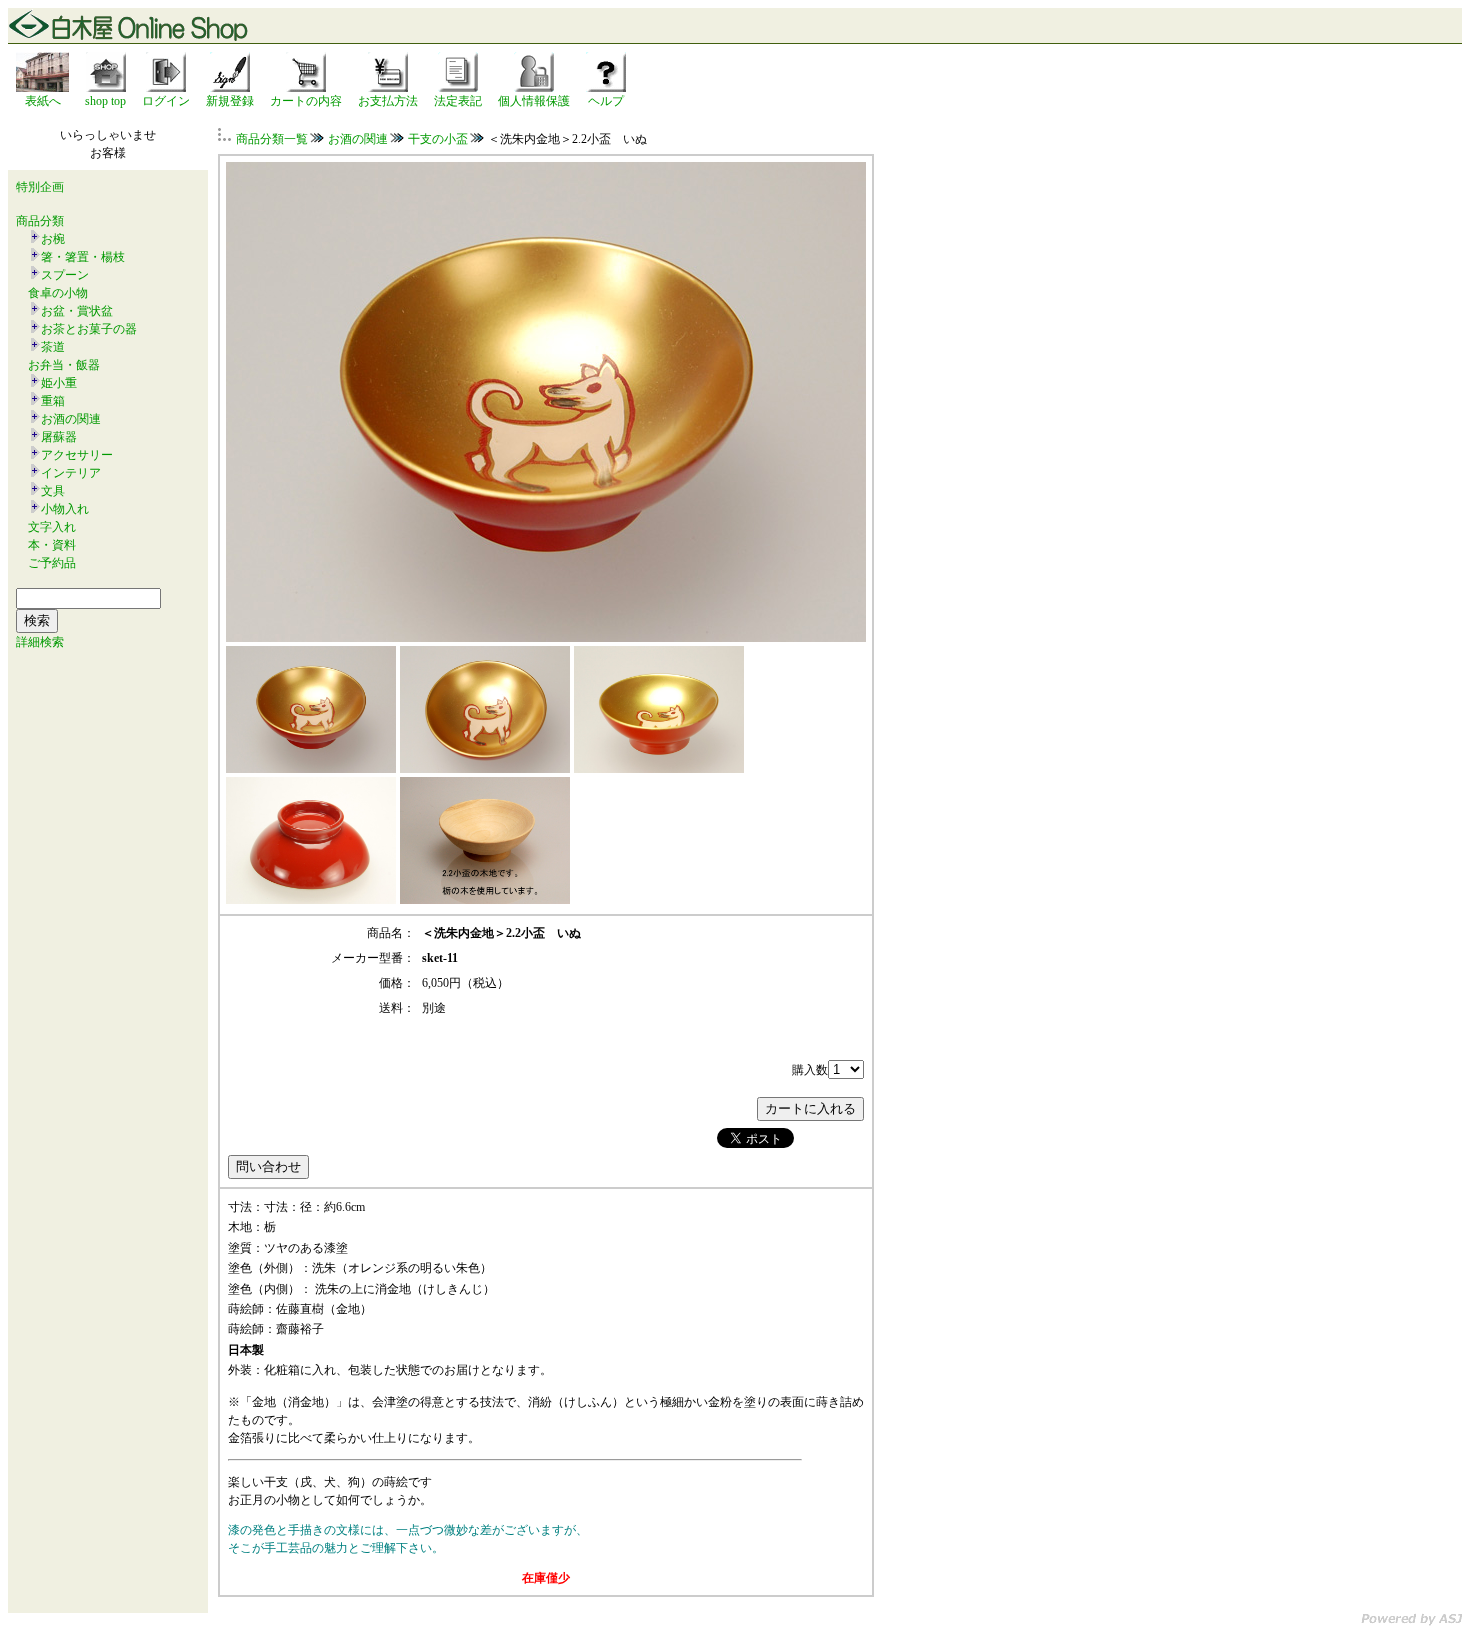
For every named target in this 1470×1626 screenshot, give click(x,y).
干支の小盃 (438, 139)
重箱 (53, 401)
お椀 (53, 239)
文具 (53, 491)
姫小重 (59, 383)
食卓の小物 (58, 293)
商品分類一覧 (272, 139)
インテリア (71, 473)
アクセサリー (77, 455)
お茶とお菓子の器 (89, 329)
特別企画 (40, 187)
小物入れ (65, 509)
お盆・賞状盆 (77, 311)
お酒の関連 (71, 419)
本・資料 (52, 545)
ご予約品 (52, 563)
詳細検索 (40, 642)
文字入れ (52, 527)
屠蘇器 (59, 437)
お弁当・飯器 (64, 365)
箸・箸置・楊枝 (83, 257)
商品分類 (40, 221)
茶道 (53, 347)
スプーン (65, 275)
